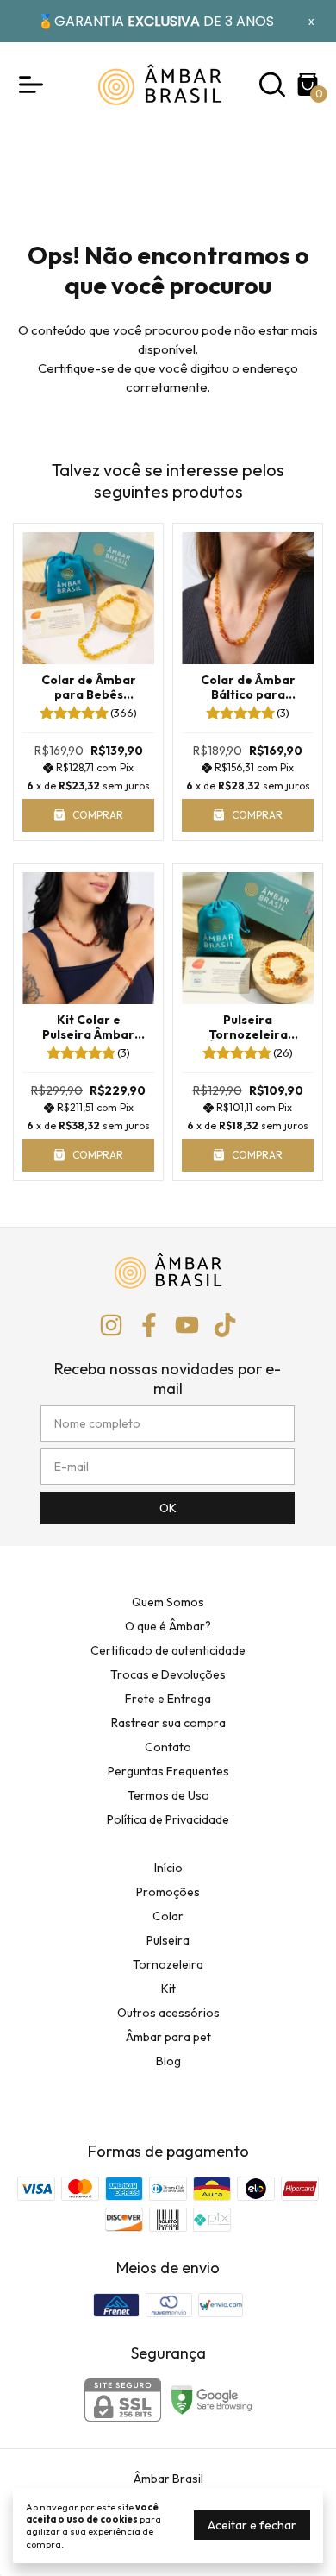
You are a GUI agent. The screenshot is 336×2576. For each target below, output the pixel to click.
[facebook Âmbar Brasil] (149, 1326)
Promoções (168, 1892)
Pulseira (168, 1940)
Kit (168, 1989)
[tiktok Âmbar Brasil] (225, 1326)
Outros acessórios (168, 2013)
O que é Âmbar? (168, 1626)
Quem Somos (168, 1602)
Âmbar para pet (168, 2037)
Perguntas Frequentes (168, 1771)
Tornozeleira (168, 1964)
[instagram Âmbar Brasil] (111, 1326)
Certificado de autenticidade (168, 1650)
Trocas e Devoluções (168, 1674)
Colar (168, 1916)
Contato (168, 1747)
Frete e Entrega (168, 1699)
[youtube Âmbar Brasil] (187, 1326)
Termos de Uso (168, 1795)
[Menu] (34, 85)
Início (168, 1868)
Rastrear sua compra (168, 1723)
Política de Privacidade (168, 1819)
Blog (168, 2061)
